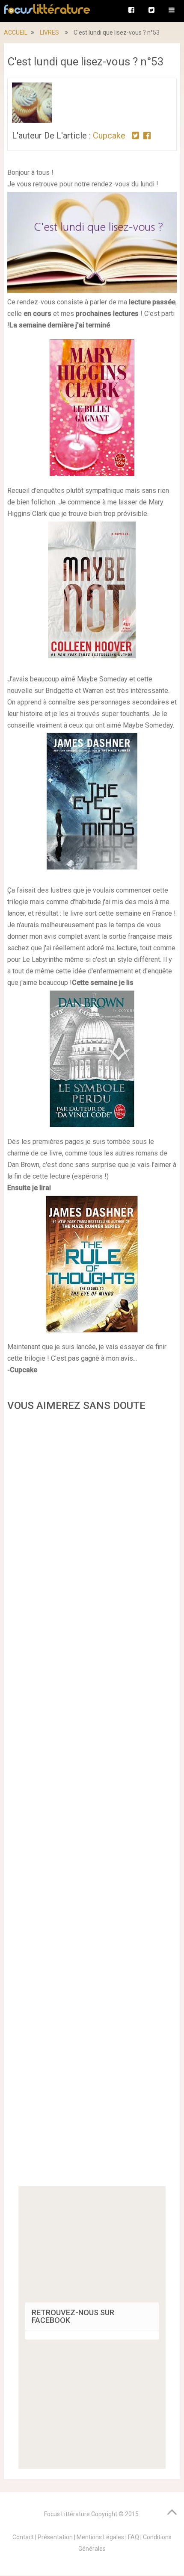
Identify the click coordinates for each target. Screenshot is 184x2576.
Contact (23, 2537)
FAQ (134, 2537)
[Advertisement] (92, 1802)
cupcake (109, 136)
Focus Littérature (67, 2514)
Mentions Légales (100, 2537)
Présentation (55, 2537)
